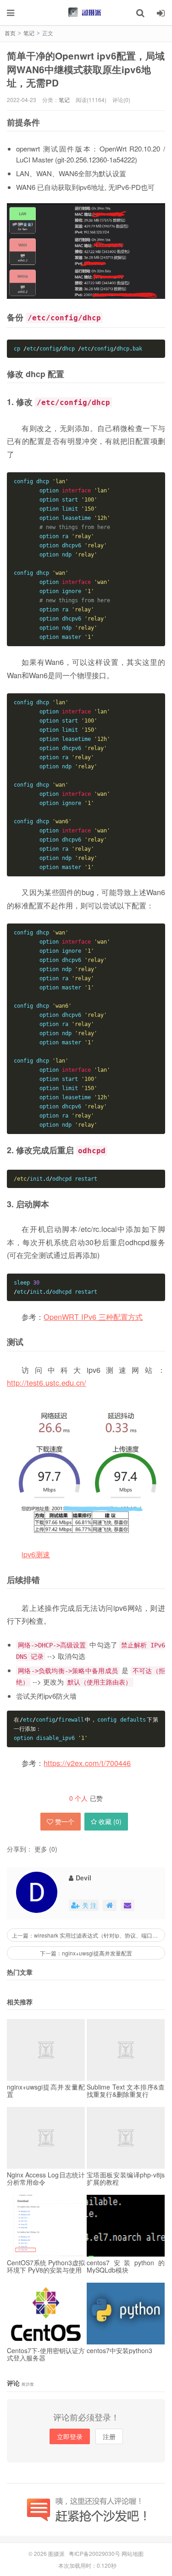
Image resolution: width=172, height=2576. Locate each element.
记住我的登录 (41, 22)
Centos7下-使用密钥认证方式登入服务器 (46, 2354)
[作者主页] (110, 1905)
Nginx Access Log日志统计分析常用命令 (46, 2178)
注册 (109, 2436)
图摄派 (56, 2553)
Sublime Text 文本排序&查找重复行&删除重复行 (126, 2090)
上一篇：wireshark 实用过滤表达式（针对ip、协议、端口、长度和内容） (89, 1935)
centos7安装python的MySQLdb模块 (126, 2266)
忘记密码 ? (142, 22)
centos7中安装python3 (119, 2350)
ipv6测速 (36, 1554)
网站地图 (133, 2553)
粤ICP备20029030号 (94, 2553)
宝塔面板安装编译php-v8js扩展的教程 (126, 2178)
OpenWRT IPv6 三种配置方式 (93, 1317)
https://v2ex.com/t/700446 (87, 1763)
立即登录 (70, 2436)
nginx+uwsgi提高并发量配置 (46, 2090)
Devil (83, 1878)
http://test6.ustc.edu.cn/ (47, 1383)
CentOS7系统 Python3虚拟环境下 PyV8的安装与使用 (46, 2266)
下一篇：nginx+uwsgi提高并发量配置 (86, 1953)
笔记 (64, 100)
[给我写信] (128, 1905)
